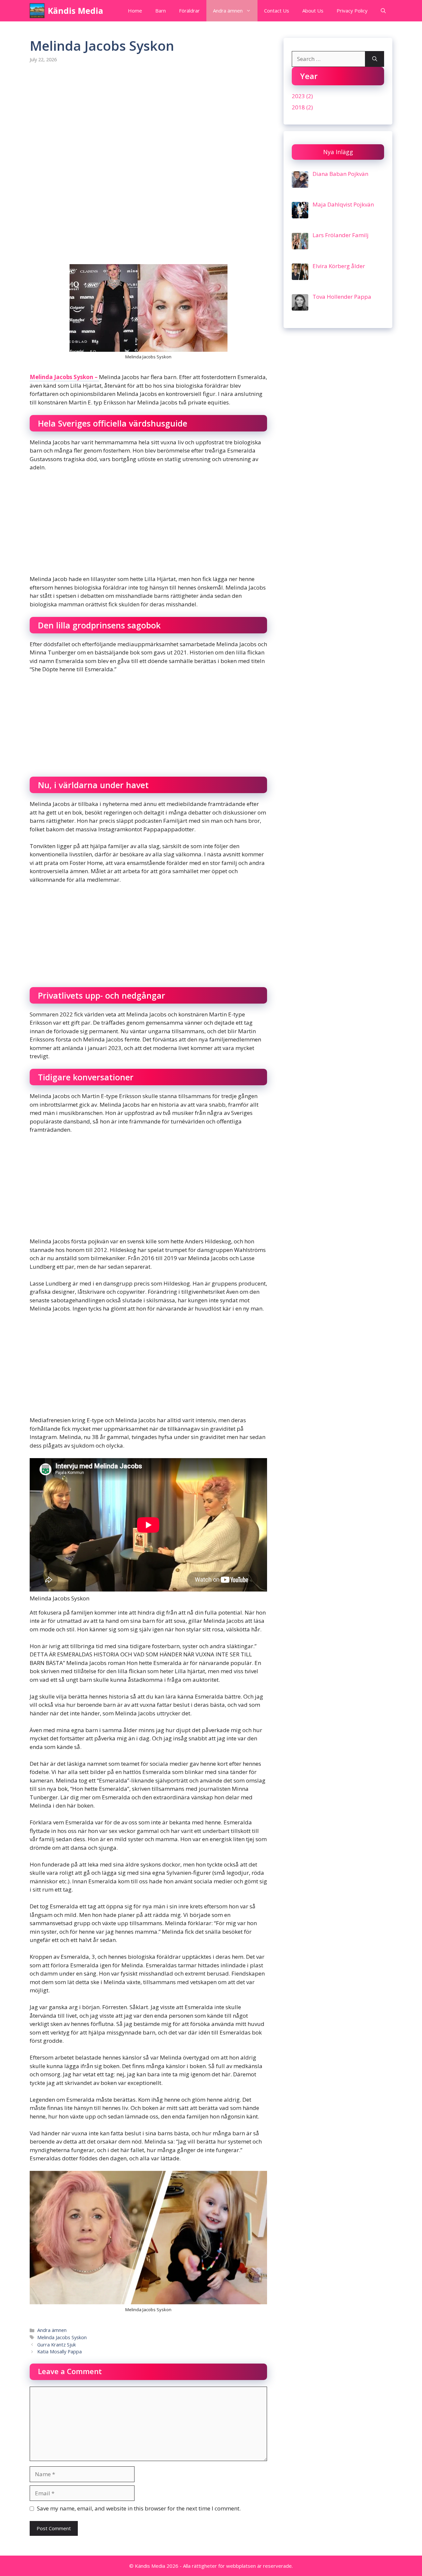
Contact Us (277, 11)
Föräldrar (189, 11)
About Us (313, 11)
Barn (161, 11)
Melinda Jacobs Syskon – (64, 377)
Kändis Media (75, 11)
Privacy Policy (352, 11)
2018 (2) (302, 107)
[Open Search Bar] (383, 11)
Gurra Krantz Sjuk (57, 2345)
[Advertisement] (148, 121)
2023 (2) (302, 96)
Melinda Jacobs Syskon (62, 2337)
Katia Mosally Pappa (60, 2352)
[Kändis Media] (37, 11)
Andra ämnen (228, 11)
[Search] (375, 59)
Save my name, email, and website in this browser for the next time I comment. (139, 2508)
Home (135, 11)
